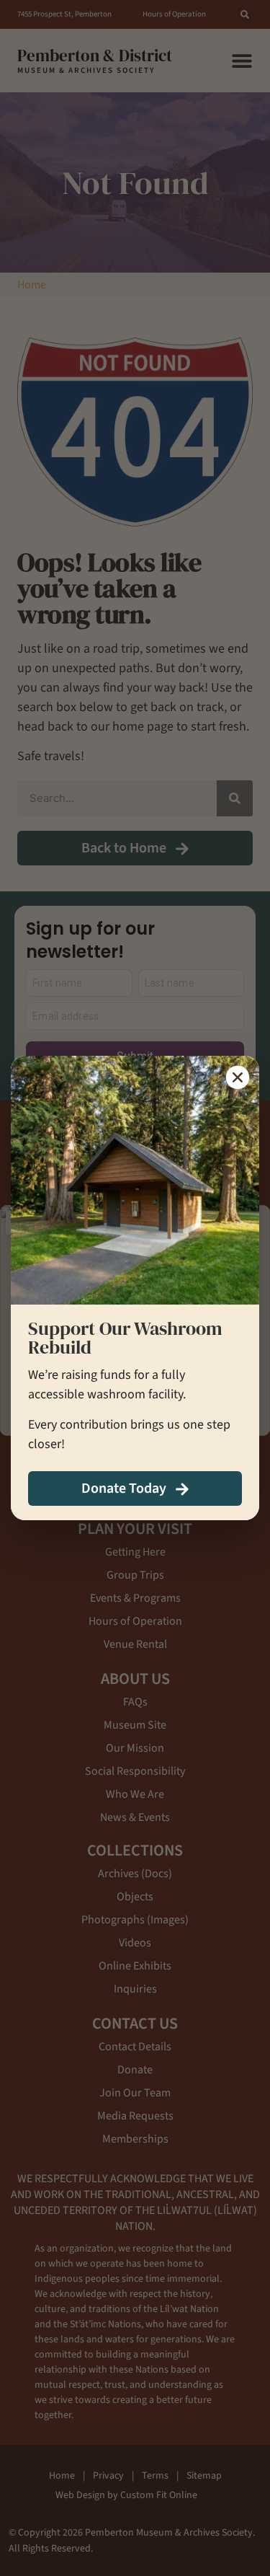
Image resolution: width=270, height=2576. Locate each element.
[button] (238, 1077)
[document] (135, 1288)
